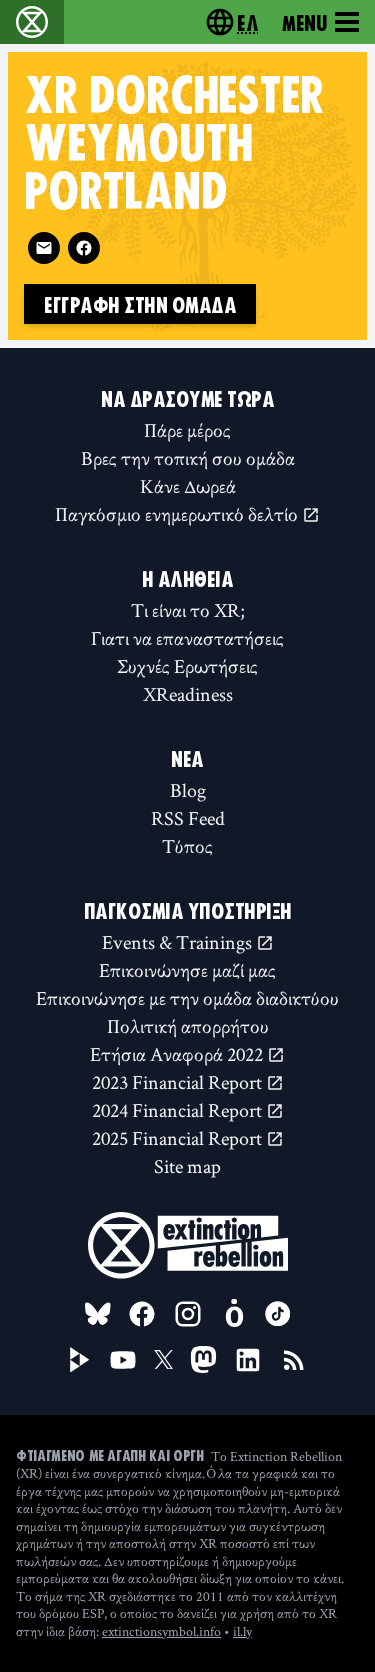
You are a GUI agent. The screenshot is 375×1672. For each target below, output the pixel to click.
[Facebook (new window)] (84, 248)
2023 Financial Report (179, 1082)
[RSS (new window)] (294, 1360)
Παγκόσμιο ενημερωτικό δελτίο (178, 514)
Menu (304, 22)
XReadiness (188, 694)
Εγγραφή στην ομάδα (140, 304)
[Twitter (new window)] (164, 1360)
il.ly (242, 1631)
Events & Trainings (179, 942)
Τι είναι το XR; (188, 610)
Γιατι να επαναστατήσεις (187, 638)
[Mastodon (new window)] (203, 1359)
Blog (188, 790)
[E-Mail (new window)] (44, 248)
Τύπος (187, 846)
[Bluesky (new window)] (98, 1314)
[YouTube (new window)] (123, 1360)
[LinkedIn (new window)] (248, 1360)
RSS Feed (188, 818)
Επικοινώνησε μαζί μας (187, 970)
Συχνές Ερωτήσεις (187, 666)
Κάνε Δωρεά (188, 486)
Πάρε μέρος (187, 430)
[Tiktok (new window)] (278, 1314)
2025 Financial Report (179, 1138)
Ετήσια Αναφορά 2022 (178, 1054)
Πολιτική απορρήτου (188, 1026)
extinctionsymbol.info (161, 1631)
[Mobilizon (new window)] (234, 1314)
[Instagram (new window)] (188, 1314)
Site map (187, 1166)
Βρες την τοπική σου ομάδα (188, 458)
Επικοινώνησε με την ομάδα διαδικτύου (187, 998)
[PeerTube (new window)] (80, 1360)
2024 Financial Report (179, 1110)
